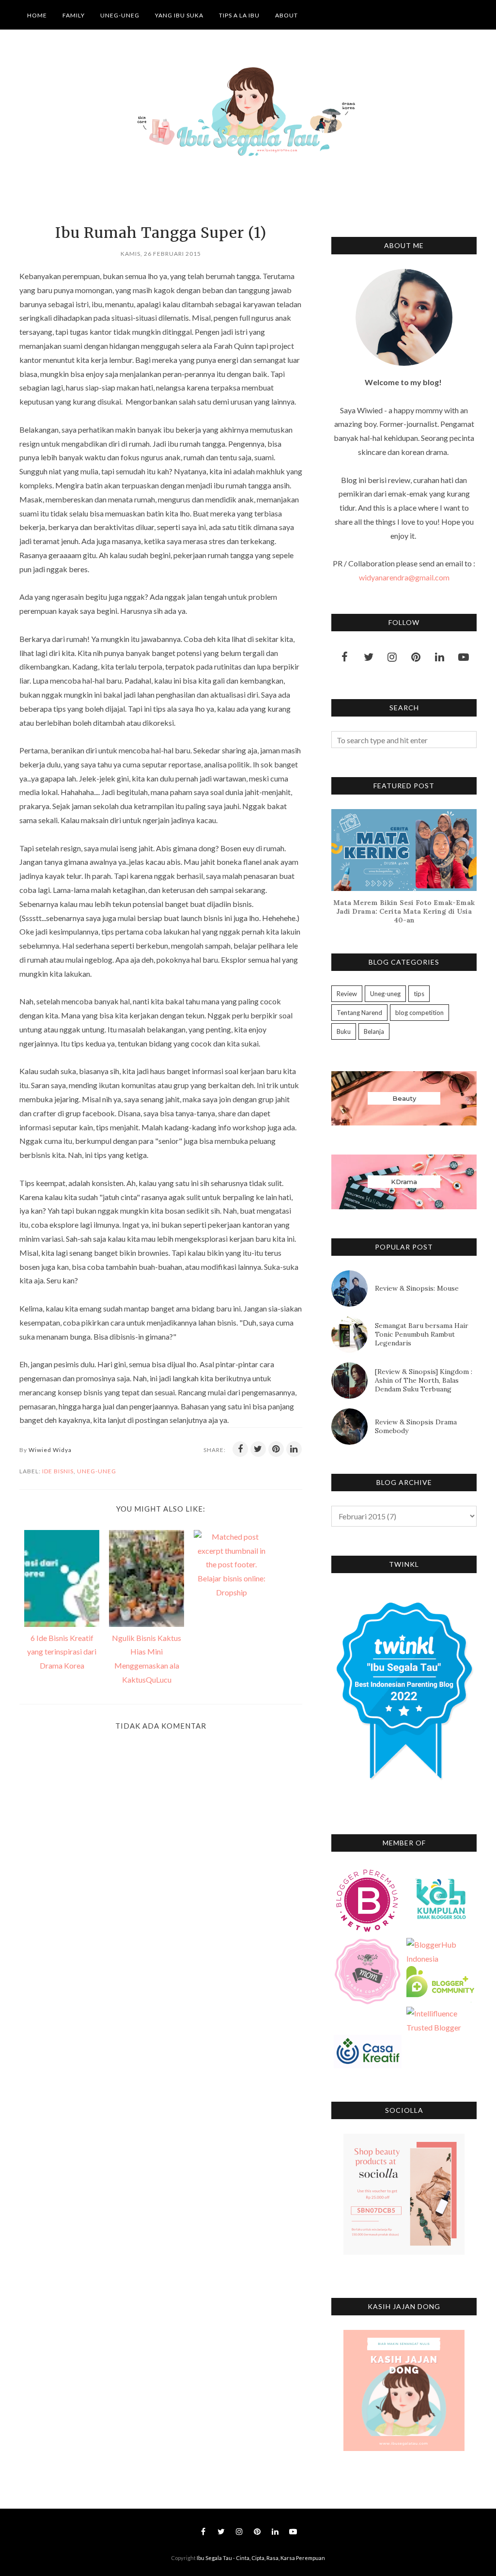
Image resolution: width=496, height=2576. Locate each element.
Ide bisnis (58, 1471)
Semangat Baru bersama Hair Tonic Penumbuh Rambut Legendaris (422, 1334)
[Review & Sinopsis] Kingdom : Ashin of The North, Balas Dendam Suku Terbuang (424, 1380)
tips (419, 994)
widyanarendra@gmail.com (404, 577)
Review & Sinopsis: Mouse (417, 1288)
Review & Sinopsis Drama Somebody (416, 1426)
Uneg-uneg (97, 1471)
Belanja (374, 1031)
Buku (344, 1031)
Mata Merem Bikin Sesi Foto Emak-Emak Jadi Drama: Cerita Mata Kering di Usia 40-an (404, 911)
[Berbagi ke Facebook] (240, 1449)
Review (347, 994)
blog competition (419, 1013)
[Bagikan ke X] (258, 1449)
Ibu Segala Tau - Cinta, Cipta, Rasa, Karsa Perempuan (261, 2558)
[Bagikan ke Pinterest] (276, 1449)
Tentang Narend (359, 1013)
